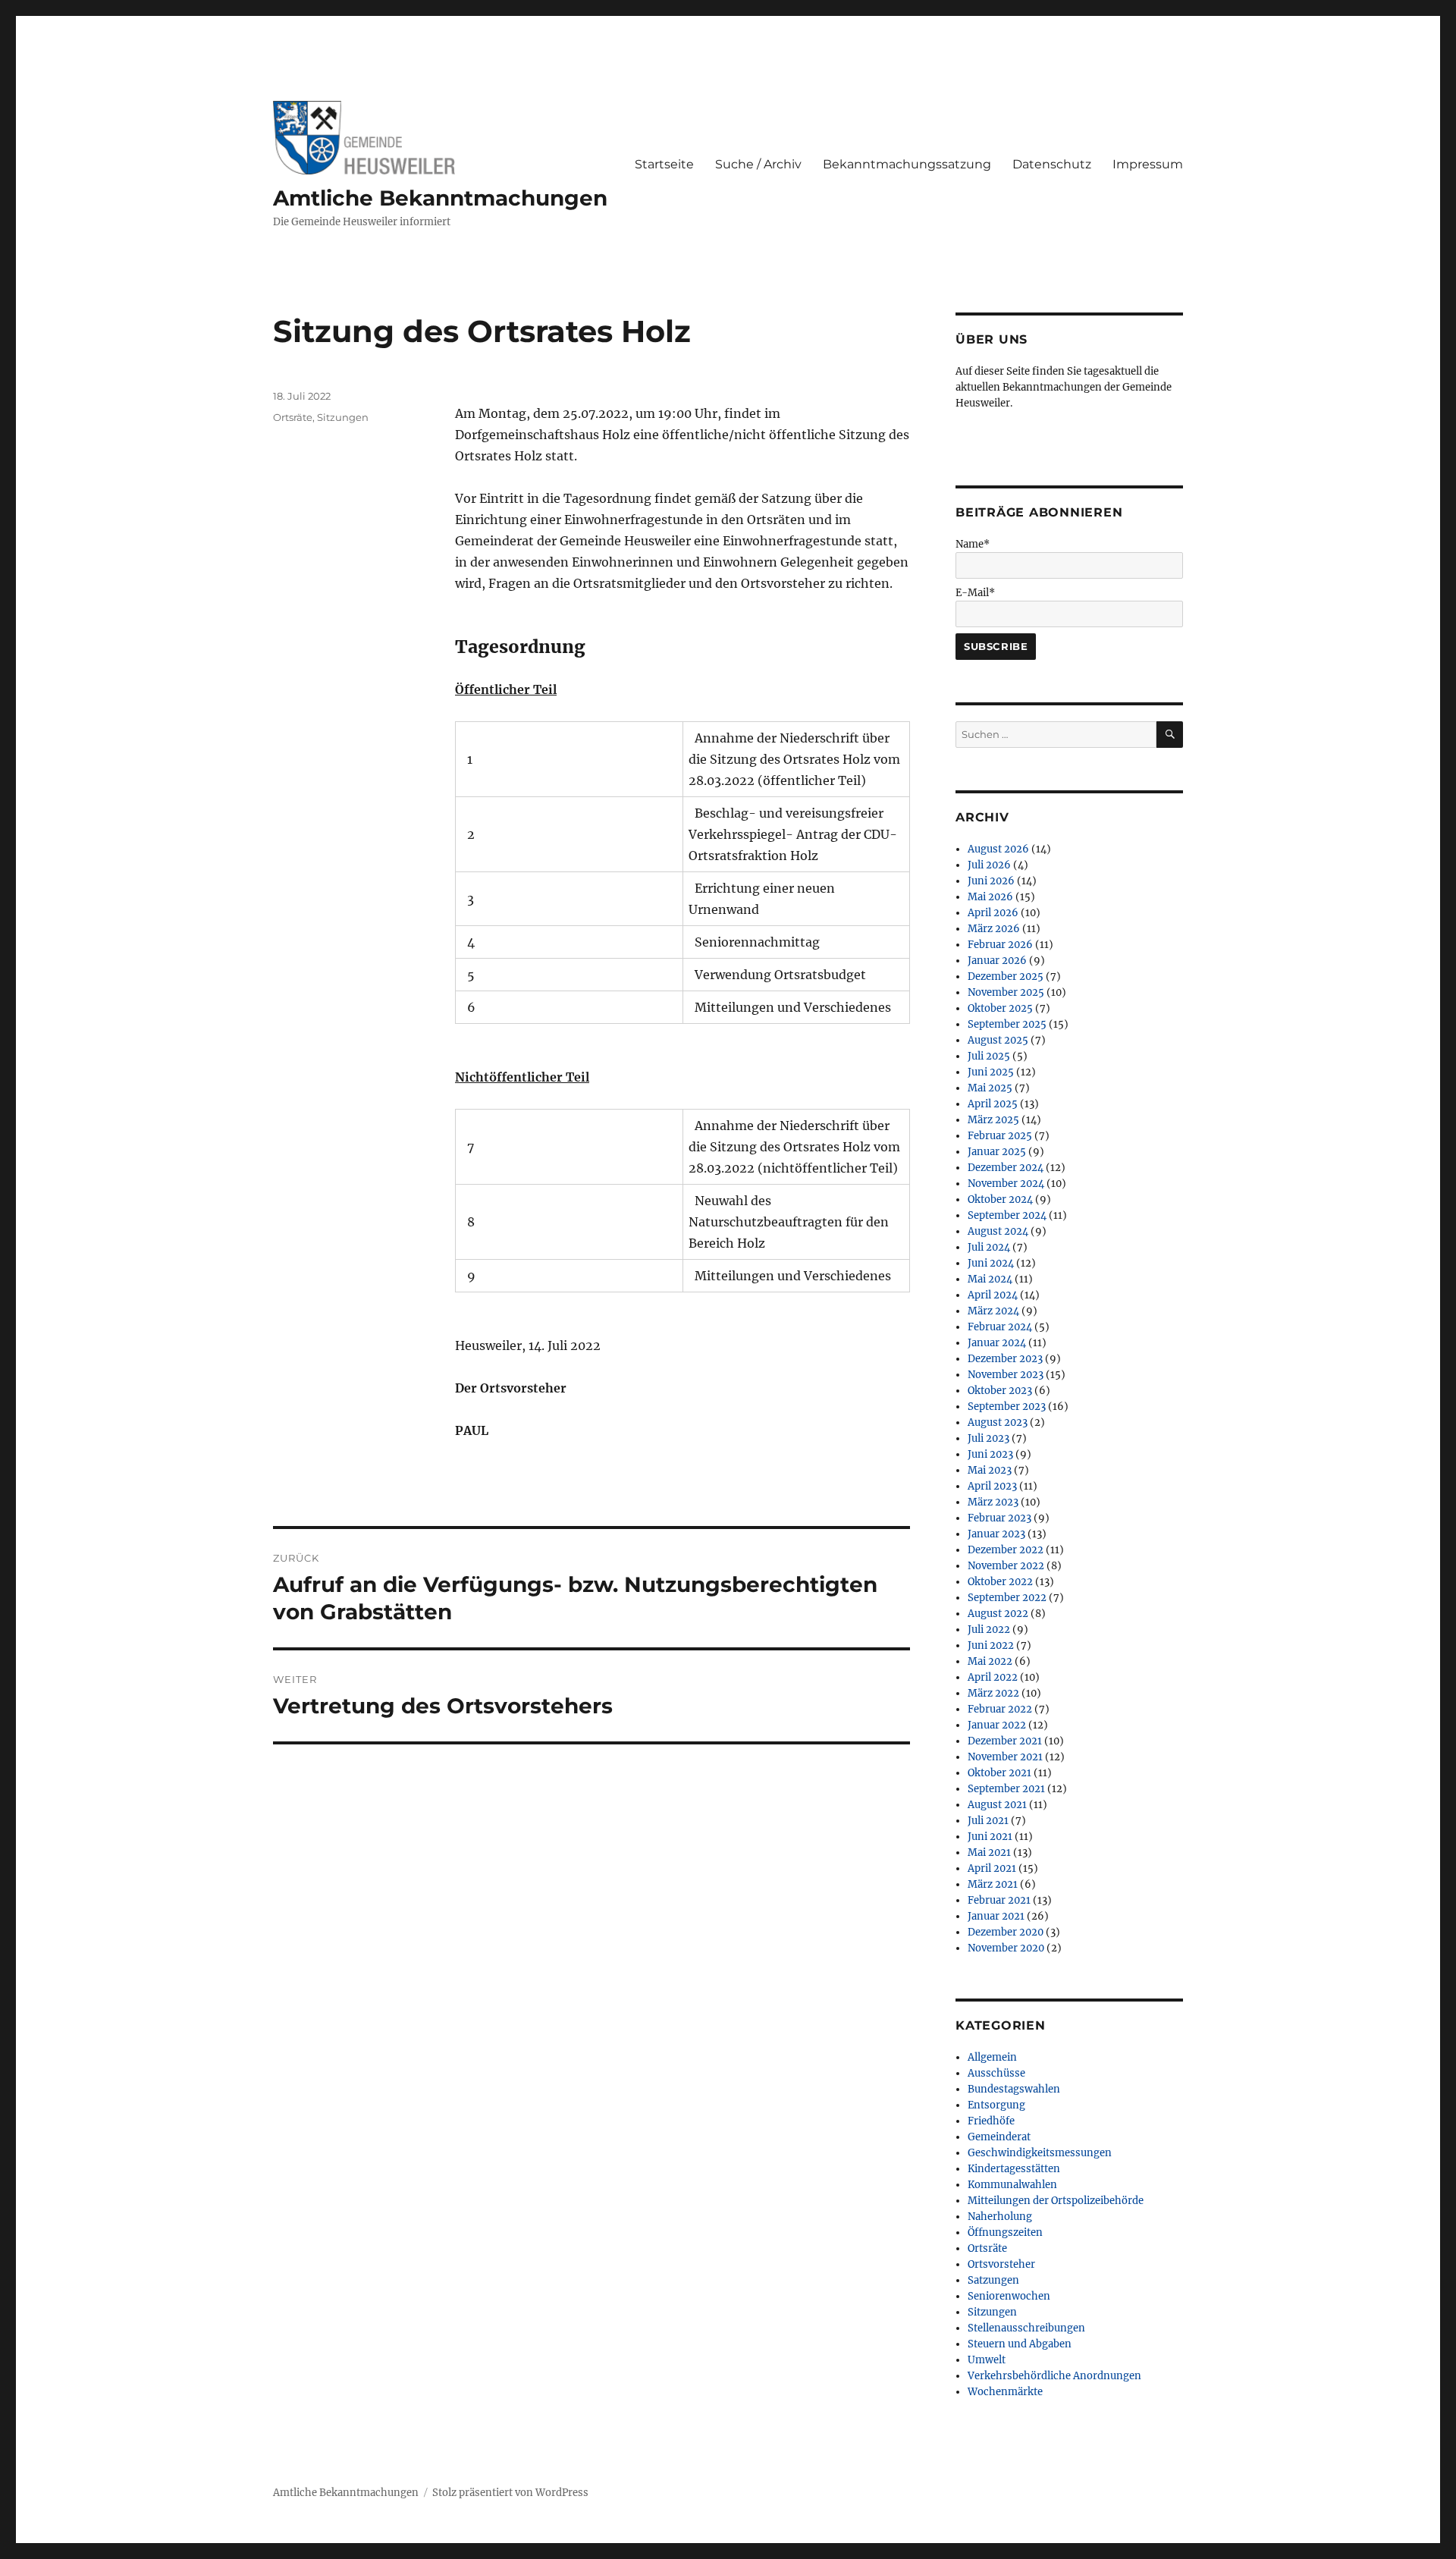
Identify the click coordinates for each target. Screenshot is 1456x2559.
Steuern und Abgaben (1020, 2344)
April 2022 (993, 1677)
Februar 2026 (1000, 945)
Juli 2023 (988, 1438)
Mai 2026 (990, 897)
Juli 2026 (989, 865)
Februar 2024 (1000, 1327)
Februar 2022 (1000, 1709)
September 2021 (1006, 1789)
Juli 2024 (989, 1247)
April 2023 (992, 1486)
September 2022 (1007, 1598)
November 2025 (1006, 992)
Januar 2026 (997, 961)
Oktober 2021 (999, 1773)
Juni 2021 (990, 1837)
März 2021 (993, 1884)
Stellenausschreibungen (1026, 2328)
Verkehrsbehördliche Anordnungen (1054, 2376)
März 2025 (993, 1120)
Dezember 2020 (1006, 1932)
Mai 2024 (990, 1279)
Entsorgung (996, 2105)
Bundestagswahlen (1014, 2089)
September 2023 (1007, 1407)
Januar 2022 (997, 1725)
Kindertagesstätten (1014, 2169)
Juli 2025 (989, 1056)
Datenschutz (1052, 164)
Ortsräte (293, 417)
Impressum (1148, 164)
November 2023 (1006, 1375)
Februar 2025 (1000, 1136)
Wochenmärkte (1005, 2392)
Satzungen (993, 2280)
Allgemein (992, 2057)
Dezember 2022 (1006, 1550)
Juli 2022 (989, 1630)
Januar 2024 (997, 1343)
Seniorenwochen (1009, 2296)
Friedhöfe (991, 2121)
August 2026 (998, 849)
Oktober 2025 (1000, 1008)
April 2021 (992, 1868)
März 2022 (993, 1693)
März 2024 (993, 1311)
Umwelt (987, 2360)
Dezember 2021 (1005, 1741)
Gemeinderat (999, 2137)
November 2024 (1006, 1184)
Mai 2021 (989, 1853)
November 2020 (1006, 1948)
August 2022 (998, 1614)
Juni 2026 (991, 881)
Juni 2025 (991, 1072)
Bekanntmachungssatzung (907, 164)
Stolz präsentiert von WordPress (510, 2493)
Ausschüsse (996, 2073)
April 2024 (993, 1295)
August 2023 (998, 1422)
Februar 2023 (999, 1518)
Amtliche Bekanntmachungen (440, 198)
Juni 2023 (990, 1454)
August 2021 (997, 1805)
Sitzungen (343, 417)
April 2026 (993, 913)
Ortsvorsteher (1001, 2264)
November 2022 (1006, 1566)
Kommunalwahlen (1012, 2185)
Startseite (664, 164)
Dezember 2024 (1006, 1168)
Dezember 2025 (1006, 977)
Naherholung (1000, 2217)
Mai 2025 (990, 1088)
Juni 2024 (991, 1263)
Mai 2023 (990, 1470)
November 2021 (1005, 1757)
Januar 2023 (996, 1534)
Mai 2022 (990, 1661)
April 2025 (993, 1104)
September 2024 (1007, 1215)
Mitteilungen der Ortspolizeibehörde (1056, 2201)
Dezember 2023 (1005, 1359)
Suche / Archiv (758, 164)
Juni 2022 (991, 1645)
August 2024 (998, 1231)
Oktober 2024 (1000, 1199)
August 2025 (998, 1040)
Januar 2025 (997, 1152)
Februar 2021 (999, 1900)
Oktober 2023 (1000, 1391)
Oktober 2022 (1000, 1582)
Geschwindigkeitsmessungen (1040, 2153)
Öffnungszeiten (1005, 2232)
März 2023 (993, 1502)
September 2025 (1007, 1024)
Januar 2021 (996, 1916)
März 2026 (994, 929)
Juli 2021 (988, 1821)
